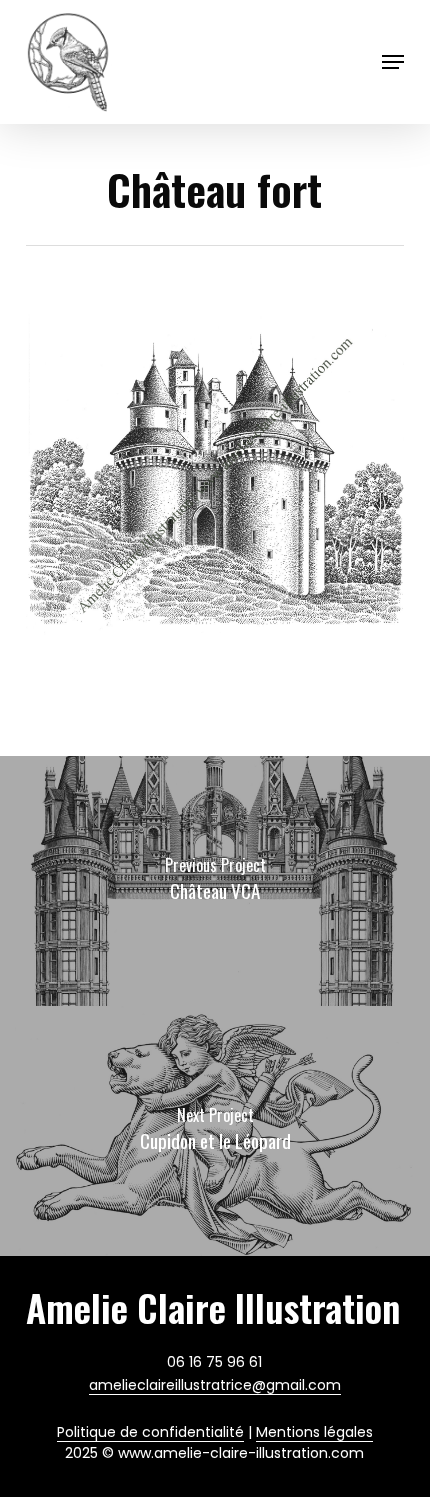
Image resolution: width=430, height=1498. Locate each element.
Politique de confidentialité (150, 1432)
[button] (393, 62)
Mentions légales (314, 1432)
